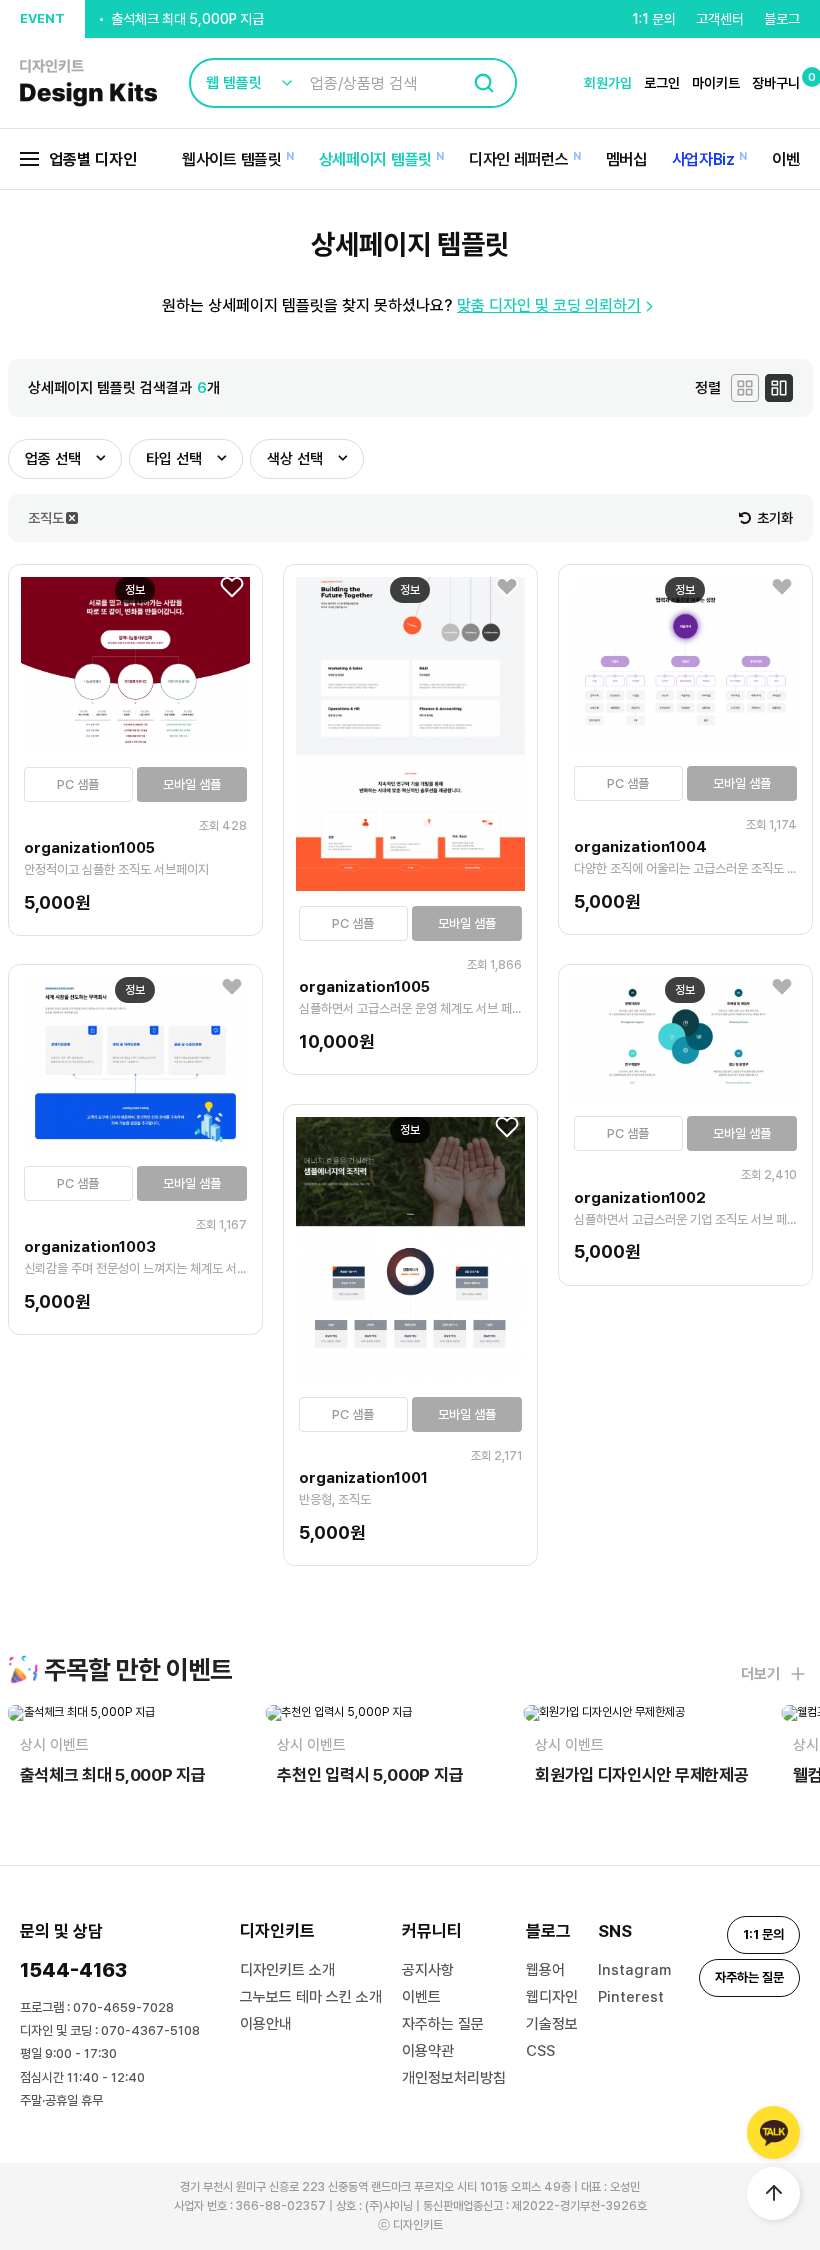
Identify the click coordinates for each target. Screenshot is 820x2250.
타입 (174, 459)
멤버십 (626, 159)
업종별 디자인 (93, 159)
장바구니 (776, 83)
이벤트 (792, 159)
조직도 (46, 518)
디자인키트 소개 (287, 1970)
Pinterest (631, 1997)
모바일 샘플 (192, 784)
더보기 (760, 1674)
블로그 (782, 19)
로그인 (662, 83)
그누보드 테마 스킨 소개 (311, 1997)
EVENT (42, 18)
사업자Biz (703, 159)
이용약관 (428, 2051)
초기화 (775, 518)
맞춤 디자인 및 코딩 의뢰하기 (549, 305)
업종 (53, 459)
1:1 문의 (654, 19)
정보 (135, 590)
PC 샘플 (78, 784)
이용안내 (266, 2024)
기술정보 (552, 2024)
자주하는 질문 (443, 2024)
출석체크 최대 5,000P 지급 (187, 19)
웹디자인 (552, 1997)
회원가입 (608, 83)
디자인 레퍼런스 (519, 159)
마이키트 (716, 83)
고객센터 (720, 19)
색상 (295, 459)
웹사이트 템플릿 (232, 159)
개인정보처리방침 (454, 2078)
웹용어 (545, 1970)
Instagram (634, 1970)
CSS (540, 2051)
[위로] (773, 2193)
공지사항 (428, 1970)
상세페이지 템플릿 (375, 159)
